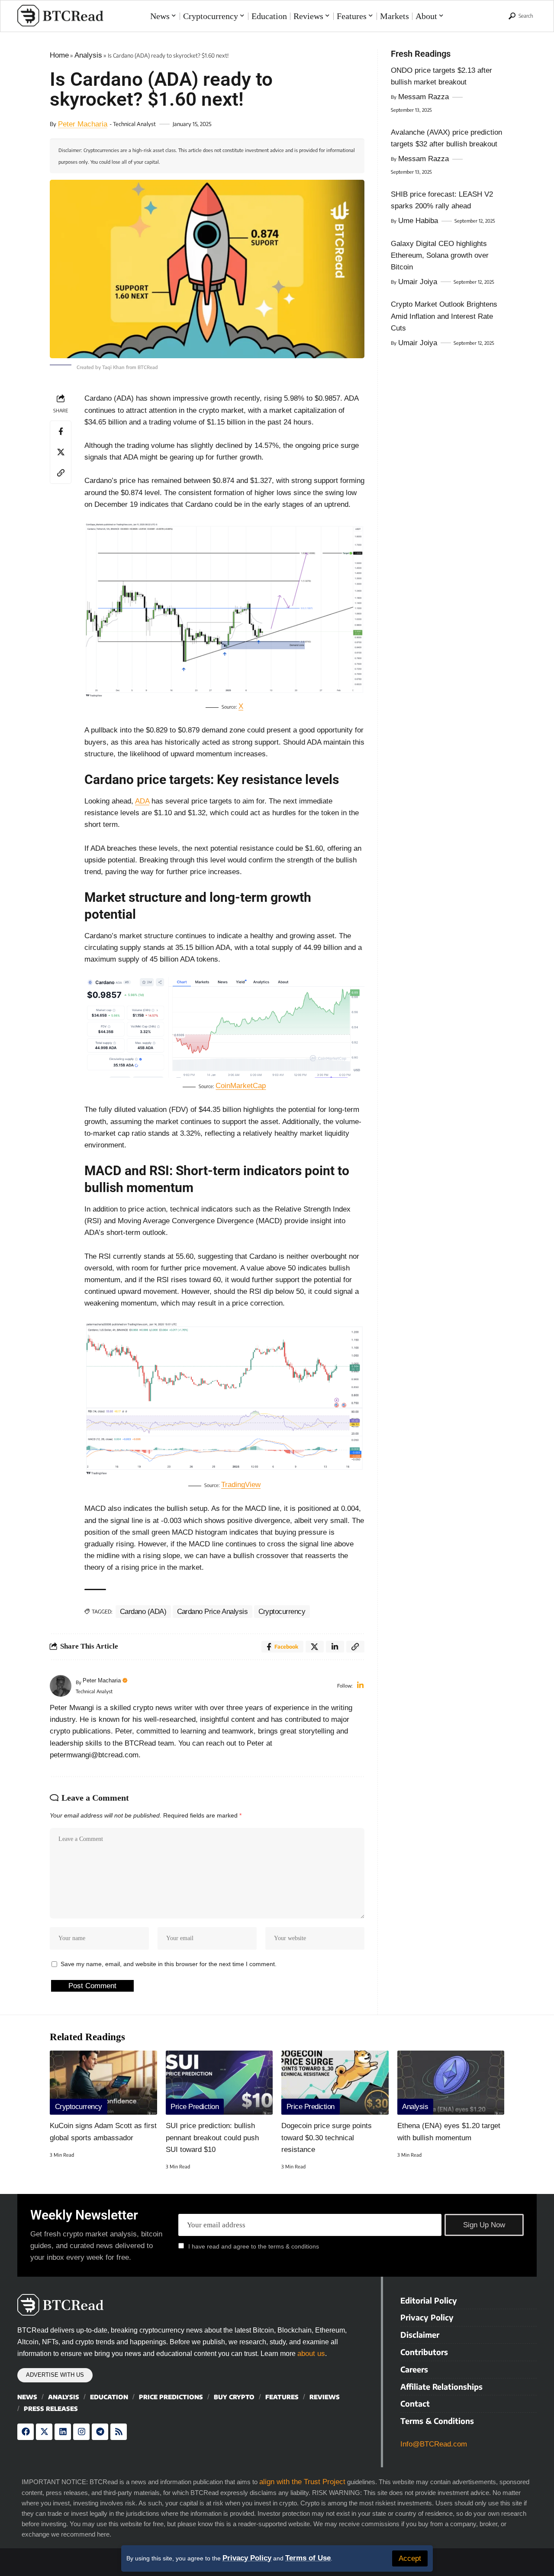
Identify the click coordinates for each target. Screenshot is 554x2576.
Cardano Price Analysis (213, 1612)
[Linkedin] (63, 2432)
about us (311, 2354)
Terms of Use (308, 2558)
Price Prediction (195, 2107)
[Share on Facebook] (61, 431)
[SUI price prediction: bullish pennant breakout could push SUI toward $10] (219, 2083)
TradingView (241, 1485)
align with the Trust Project (302, 2482)
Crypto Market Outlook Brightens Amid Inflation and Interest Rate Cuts (444, 316)
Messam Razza (424, 97)
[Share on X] (61, 452)
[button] (410, 2558)
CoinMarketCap (241, 1086)
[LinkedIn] (360, 1686)
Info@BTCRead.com (434, 2444)
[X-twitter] (44, 2432)
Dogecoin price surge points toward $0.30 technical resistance (327, 2137)
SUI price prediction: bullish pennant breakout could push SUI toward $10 (212, 2137)
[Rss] (119, 2432)
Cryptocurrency (282, 1612)
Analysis (88, 55)
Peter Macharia (83, 124)
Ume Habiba (418, 221)
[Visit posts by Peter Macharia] (61, 1686)
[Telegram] (100, 2432)
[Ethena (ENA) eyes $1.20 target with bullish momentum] (451, 2083)
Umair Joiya (418, 282)
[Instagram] (81, 2432)
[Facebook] (26, 2432)
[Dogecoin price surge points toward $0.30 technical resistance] (335, 2083)
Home (59, 55)
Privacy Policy (247, 2558)
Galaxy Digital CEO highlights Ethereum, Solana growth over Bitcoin (440, 255)
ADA (142, 801)
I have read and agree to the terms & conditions (254, 2246)
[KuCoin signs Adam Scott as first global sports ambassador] (103, 2083)
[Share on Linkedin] (335, 1647)
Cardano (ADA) (143, 1612)
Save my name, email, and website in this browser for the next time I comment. (169, 1964)
